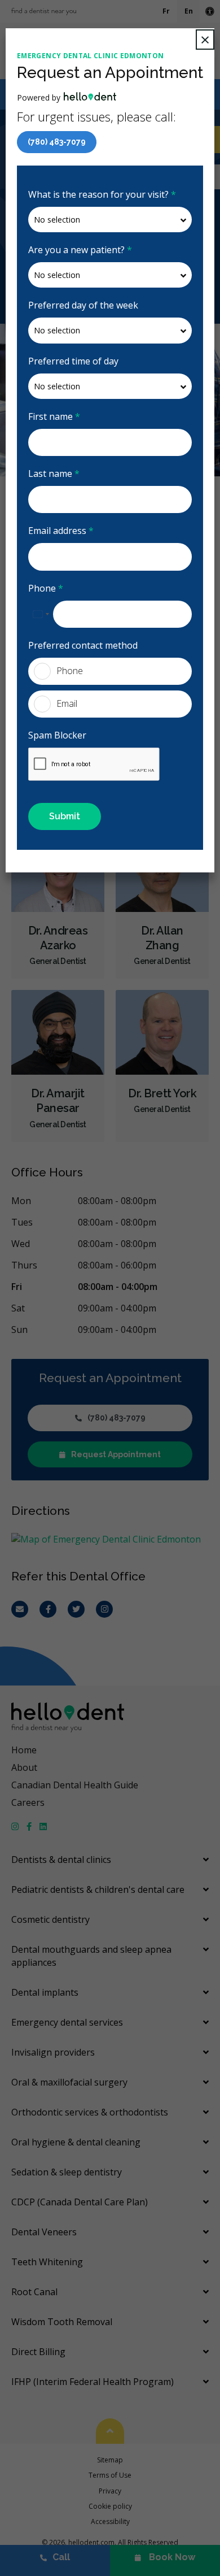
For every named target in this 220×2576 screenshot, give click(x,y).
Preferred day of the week (83, 305)
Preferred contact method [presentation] (83, 645)
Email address (61, 531)
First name (54, 416)
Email (67, 703)
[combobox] (41, 614)
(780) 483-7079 (57, 142)
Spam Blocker (57, 735)
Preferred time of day (73, 361)
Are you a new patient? (80, 250)
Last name (54, 474)
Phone (46, 588)
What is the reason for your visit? (102, 194)
